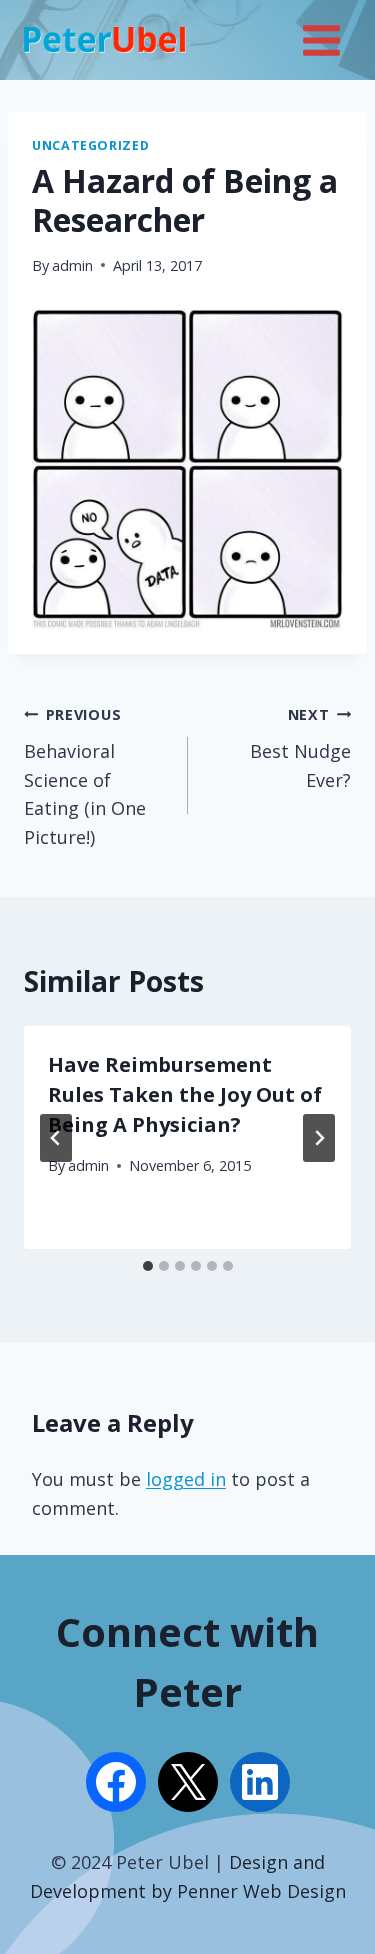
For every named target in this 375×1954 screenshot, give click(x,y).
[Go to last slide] (56, 1138)
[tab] (148, 1266)
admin (72, 265)
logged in (186, 1479)
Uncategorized (90, 145)
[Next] (319, 1138)
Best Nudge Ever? (300, 748)
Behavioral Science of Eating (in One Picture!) (85, 777)
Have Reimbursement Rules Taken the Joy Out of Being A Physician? (185, 1094)
